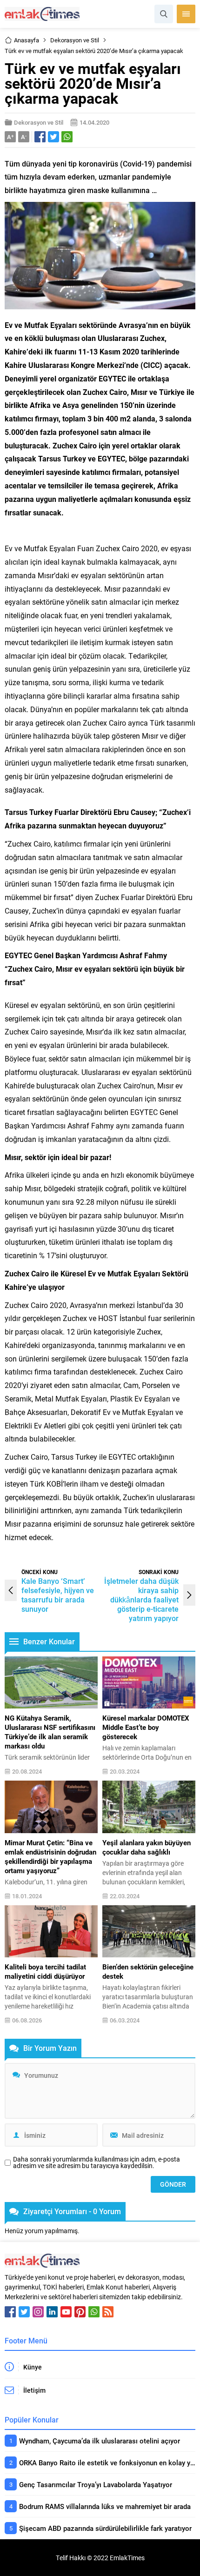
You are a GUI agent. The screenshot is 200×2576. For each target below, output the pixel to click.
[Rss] (108, 2312)
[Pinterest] (80, 2312)
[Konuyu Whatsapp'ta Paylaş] (67, 137)
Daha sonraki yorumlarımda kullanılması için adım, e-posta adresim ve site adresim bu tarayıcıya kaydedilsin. (97, 2162)
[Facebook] (10, 2312)
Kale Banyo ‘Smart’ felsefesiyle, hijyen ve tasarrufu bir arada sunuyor (58, 1595)
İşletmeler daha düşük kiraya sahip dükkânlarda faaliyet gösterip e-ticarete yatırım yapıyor (141, 1599)
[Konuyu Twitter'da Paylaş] (53, 137)
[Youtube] (66, 2312)
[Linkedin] (52, 2312)
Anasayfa (27, 40)
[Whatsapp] (94, 2312)
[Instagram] (38, 2312)
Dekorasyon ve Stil (75, 40)
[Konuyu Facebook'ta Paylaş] (40, 137)
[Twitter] (24, 2312)
